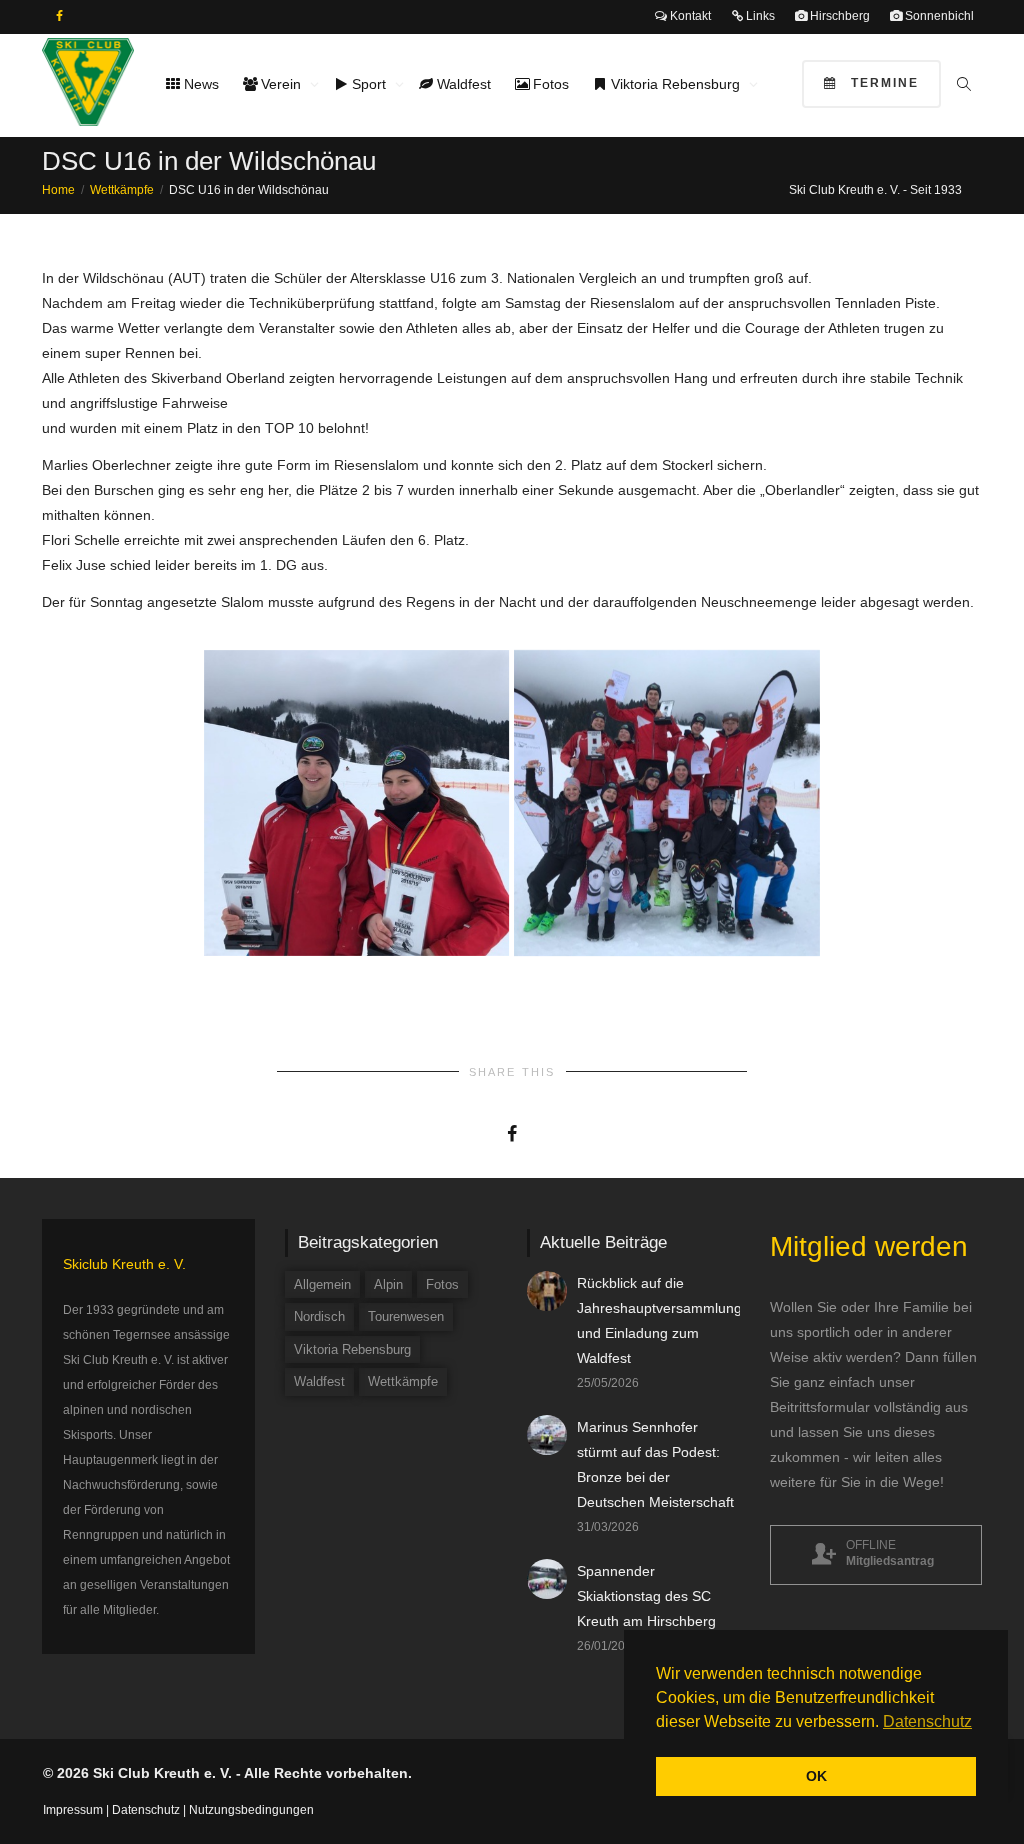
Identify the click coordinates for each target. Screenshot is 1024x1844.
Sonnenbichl (938, 16)
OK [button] (816, 1776)
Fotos (549, 84)
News (199, 84)
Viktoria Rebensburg (675, 84)
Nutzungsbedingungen (251, 1810)
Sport (369, 84)
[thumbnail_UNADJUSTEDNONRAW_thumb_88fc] (667, 803)
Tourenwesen (406, 1316)
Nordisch (319, 1316)
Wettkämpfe (403, 1381)
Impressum (73, 1810)
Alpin (388, 1284)
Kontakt (689, 16)
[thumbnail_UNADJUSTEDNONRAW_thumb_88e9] (357, 803)
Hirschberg (838, 16)
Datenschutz (146, 1810)
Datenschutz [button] (927, 1721)
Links (759, 16)
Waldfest (462, 84)
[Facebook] (59, 16)
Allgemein (322, 1284)
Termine (882, 83)
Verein (281, 84)
